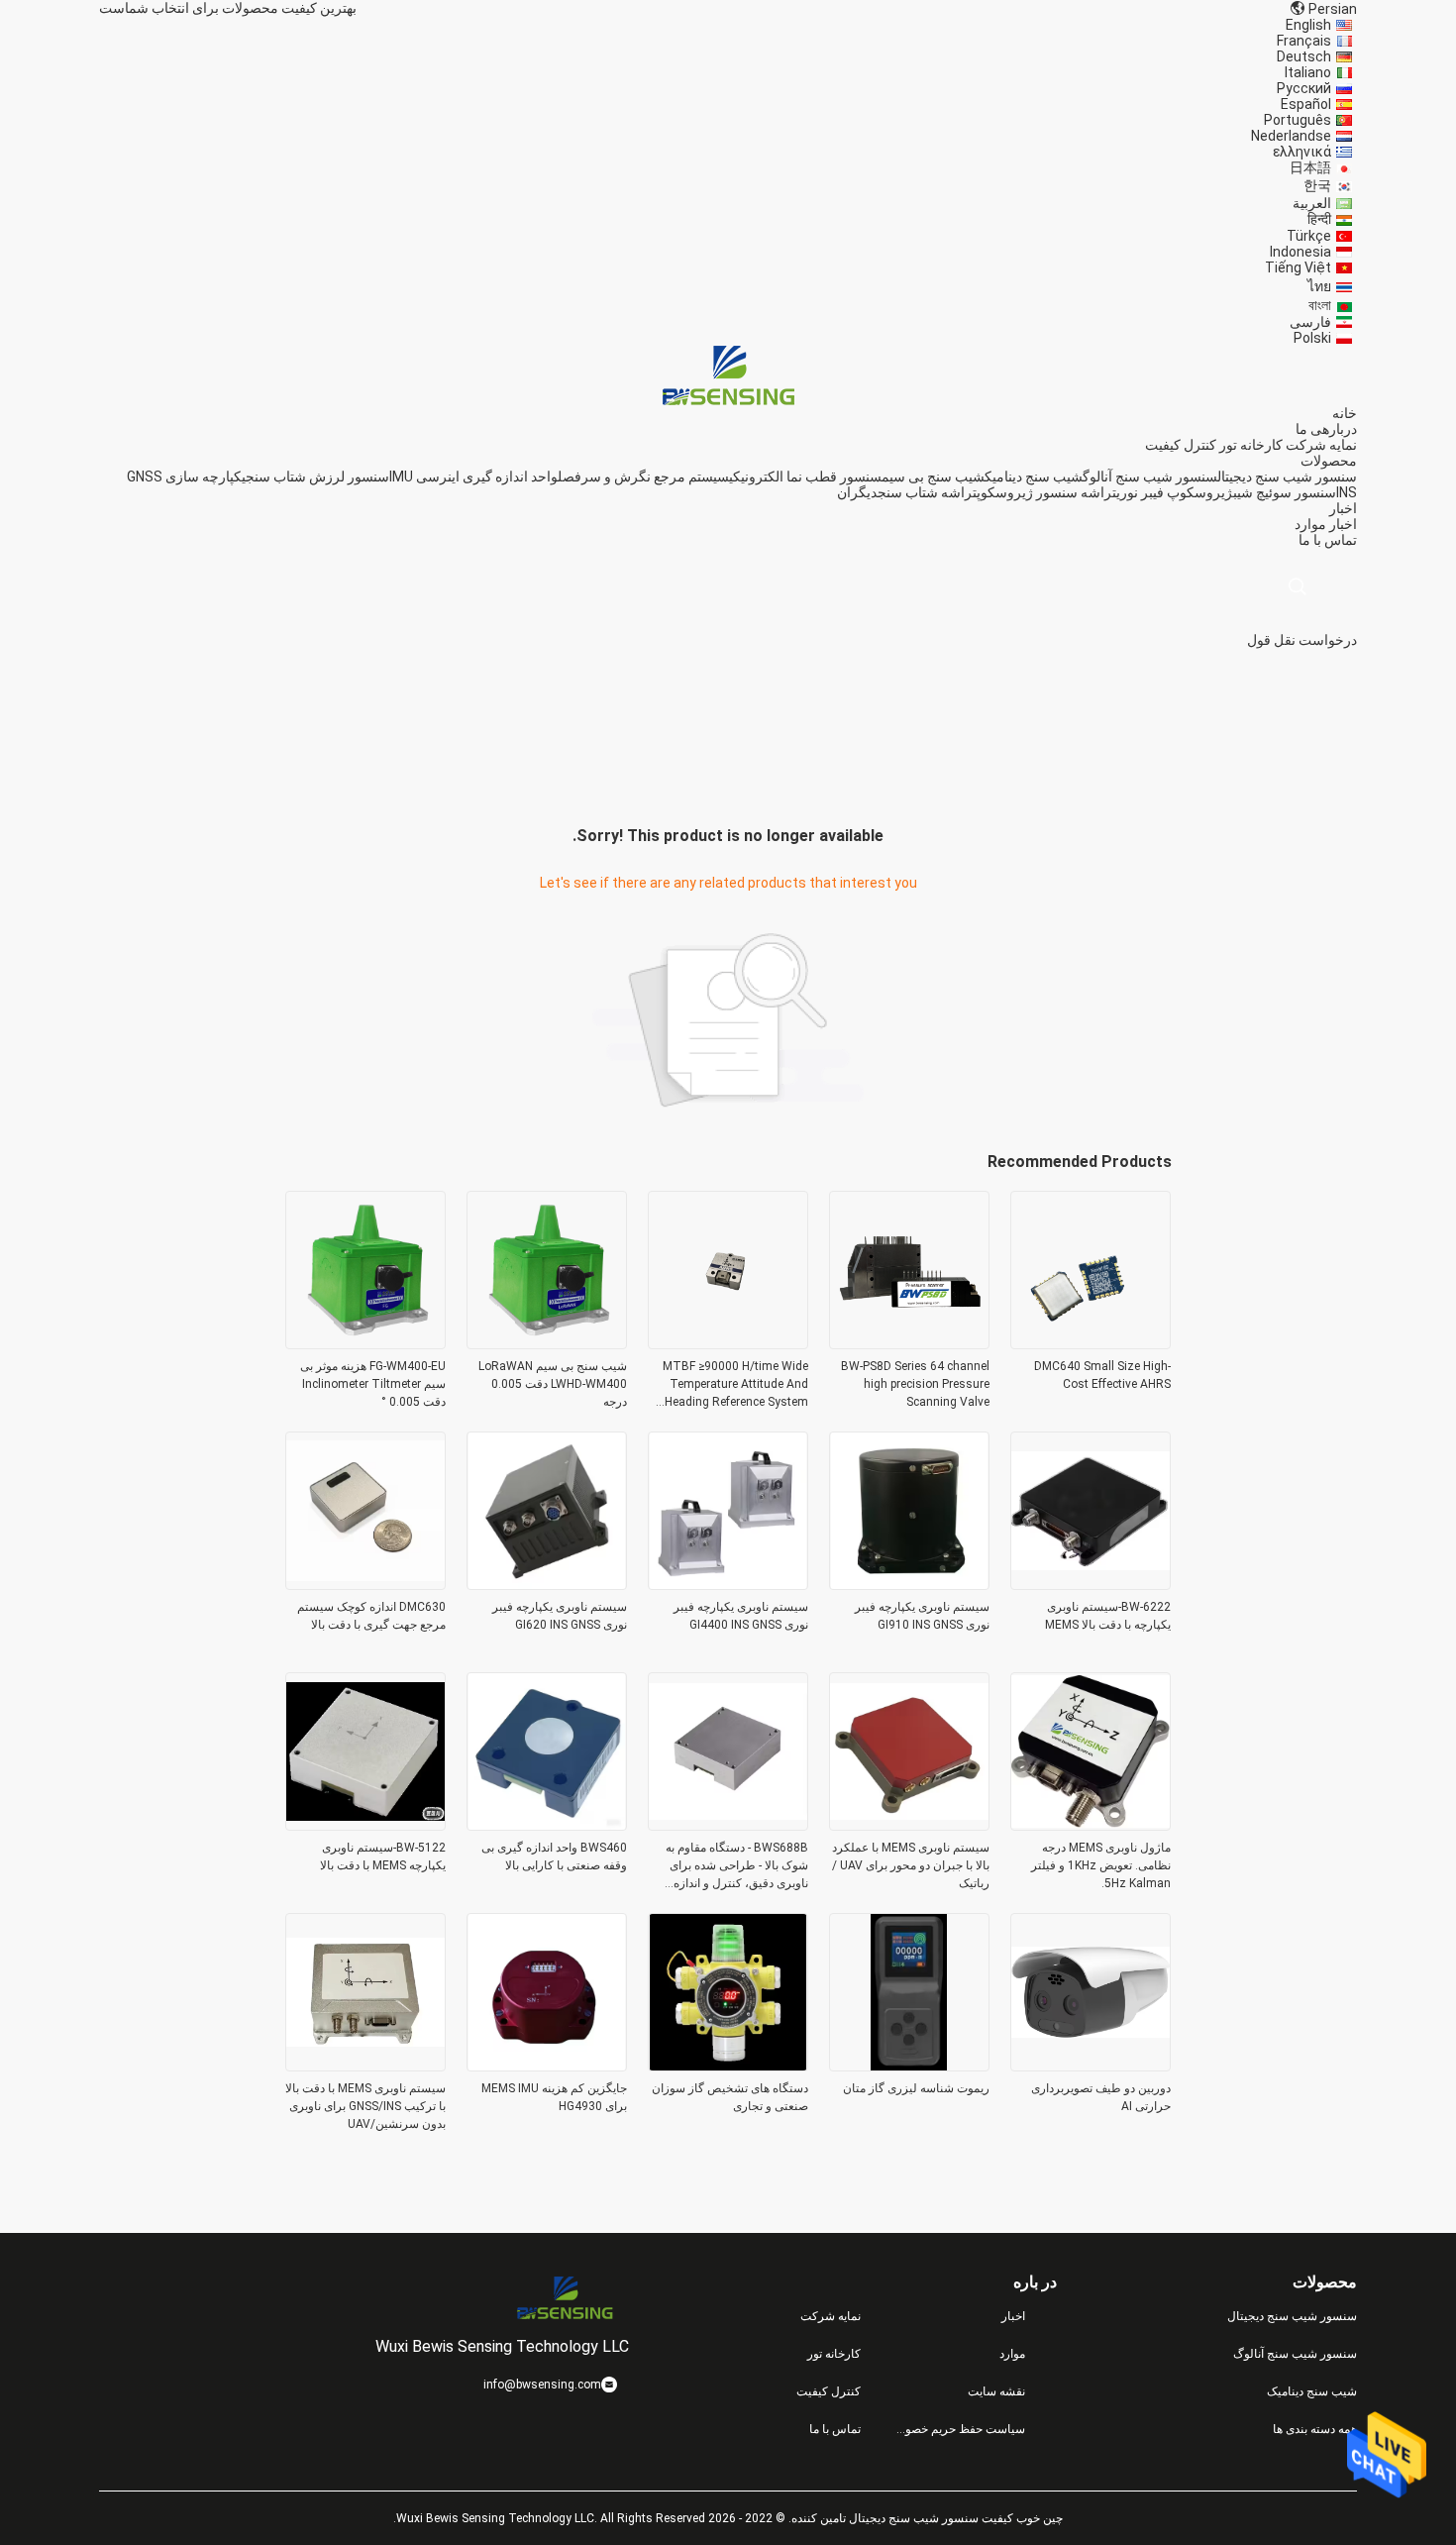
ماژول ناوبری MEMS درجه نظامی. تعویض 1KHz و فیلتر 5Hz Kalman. (1101, 1865)
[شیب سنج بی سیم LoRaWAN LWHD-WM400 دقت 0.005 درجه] (547, 1343)
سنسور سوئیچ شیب (1285, 492)
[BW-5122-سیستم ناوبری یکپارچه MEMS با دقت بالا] (365, 1825)
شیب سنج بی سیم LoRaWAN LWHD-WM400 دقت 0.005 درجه (553, 1384)
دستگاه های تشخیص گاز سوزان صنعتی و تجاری (730, 2097)
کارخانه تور (1251, 445)
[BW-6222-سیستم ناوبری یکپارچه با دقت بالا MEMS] (1091, 1584)
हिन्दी (1319, 219)
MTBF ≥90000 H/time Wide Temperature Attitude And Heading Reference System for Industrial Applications (735, 1385)
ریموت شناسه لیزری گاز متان (916, 2088)
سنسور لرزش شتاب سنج (317, 477)
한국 (1317, 185)
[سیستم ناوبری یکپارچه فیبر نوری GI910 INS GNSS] (909, 1584)
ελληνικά (1302, 152)
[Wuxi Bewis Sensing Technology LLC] (728, 374)
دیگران (857, 492)
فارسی (1310, 322)
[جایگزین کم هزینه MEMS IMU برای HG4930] (547, 2066)
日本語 (1310, 167)
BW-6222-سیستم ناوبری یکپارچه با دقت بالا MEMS (1108, 1616)
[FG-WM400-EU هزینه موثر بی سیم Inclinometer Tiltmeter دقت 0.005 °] (365, 1343)
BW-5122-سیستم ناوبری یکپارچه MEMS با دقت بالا (383, 1856)
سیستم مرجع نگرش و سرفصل (643, 477)
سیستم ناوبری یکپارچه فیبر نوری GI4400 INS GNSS (741, 1616)
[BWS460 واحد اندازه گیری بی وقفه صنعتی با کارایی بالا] (547, 1825)
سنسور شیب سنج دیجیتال (1287, 477)
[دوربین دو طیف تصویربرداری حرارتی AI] (1091, 2066)
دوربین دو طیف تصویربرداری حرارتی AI (1101, 2097)
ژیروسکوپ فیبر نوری (1175, 492)
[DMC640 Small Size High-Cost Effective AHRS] (1091, 1343)
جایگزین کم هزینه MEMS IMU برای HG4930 (554, 2097)
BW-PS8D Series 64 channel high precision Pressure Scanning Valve (915, 1384)
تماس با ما (835, 2429)
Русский (1304, 88)
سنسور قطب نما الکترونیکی (805, 477)
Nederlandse (1291, 136)
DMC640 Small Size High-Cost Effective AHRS (1102, 1375)
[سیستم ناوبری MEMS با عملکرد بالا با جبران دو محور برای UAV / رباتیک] (909, 1825)
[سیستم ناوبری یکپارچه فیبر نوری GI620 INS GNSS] (547, 1584)
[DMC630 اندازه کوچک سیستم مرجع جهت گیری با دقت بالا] (365, 1584)
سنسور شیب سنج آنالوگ (1150, 477)
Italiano (1308, 72)
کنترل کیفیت (1181, 445)
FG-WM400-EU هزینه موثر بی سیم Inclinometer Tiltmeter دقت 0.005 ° (373, 1384)
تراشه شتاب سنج (927, 492)
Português (1298, 120)
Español (1306, 104)
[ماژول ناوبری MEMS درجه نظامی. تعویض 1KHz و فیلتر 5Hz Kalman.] (1091, 1825)
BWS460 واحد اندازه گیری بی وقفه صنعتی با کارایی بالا (554, 1856)
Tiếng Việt (1298, 267)
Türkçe (1309, 236)
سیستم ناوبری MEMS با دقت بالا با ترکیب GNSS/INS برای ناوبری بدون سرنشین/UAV (365, 2106)
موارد (1310, 524)
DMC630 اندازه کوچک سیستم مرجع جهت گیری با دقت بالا (371, 1616)
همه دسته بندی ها (1315, 2429)
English (1308, 25)
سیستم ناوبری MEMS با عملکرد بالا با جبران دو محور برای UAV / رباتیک (911, 1865)
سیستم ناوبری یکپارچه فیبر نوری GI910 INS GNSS (922, 1616)
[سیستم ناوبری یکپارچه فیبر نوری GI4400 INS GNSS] (728, 1584)
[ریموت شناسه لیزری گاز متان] (909, 2066)
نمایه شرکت (1321, 445)
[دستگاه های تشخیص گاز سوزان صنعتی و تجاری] (728, 2066)
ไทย (1319, 286)
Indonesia (1300, 252)
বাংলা (1320, 305)
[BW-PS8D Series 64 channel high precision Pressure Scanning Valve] (909, 1343)
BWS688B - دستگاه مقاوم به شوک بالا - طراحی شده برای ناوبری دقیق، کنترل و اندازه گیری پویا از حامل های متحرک (735, 1866)
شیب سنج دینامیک (1034, 477)
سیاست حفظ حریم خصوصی (959, 2429)
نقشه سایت (996, 2391)
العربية (1312, 203)
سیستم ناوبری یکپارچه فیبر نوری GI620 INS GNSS (560, 1616)
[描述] (1297, 587)
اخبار (1343, 524)
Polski (1312, 338)
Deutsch (1304, 56)
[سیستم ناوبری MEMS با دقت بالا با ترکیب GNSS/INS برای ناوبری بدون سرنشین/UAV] (365, 2066)
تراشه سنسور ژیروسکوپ (1046, 492)
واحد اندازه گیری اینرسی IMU (473, 477)
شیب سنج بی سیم (933, 477)
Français (1304, 41)
